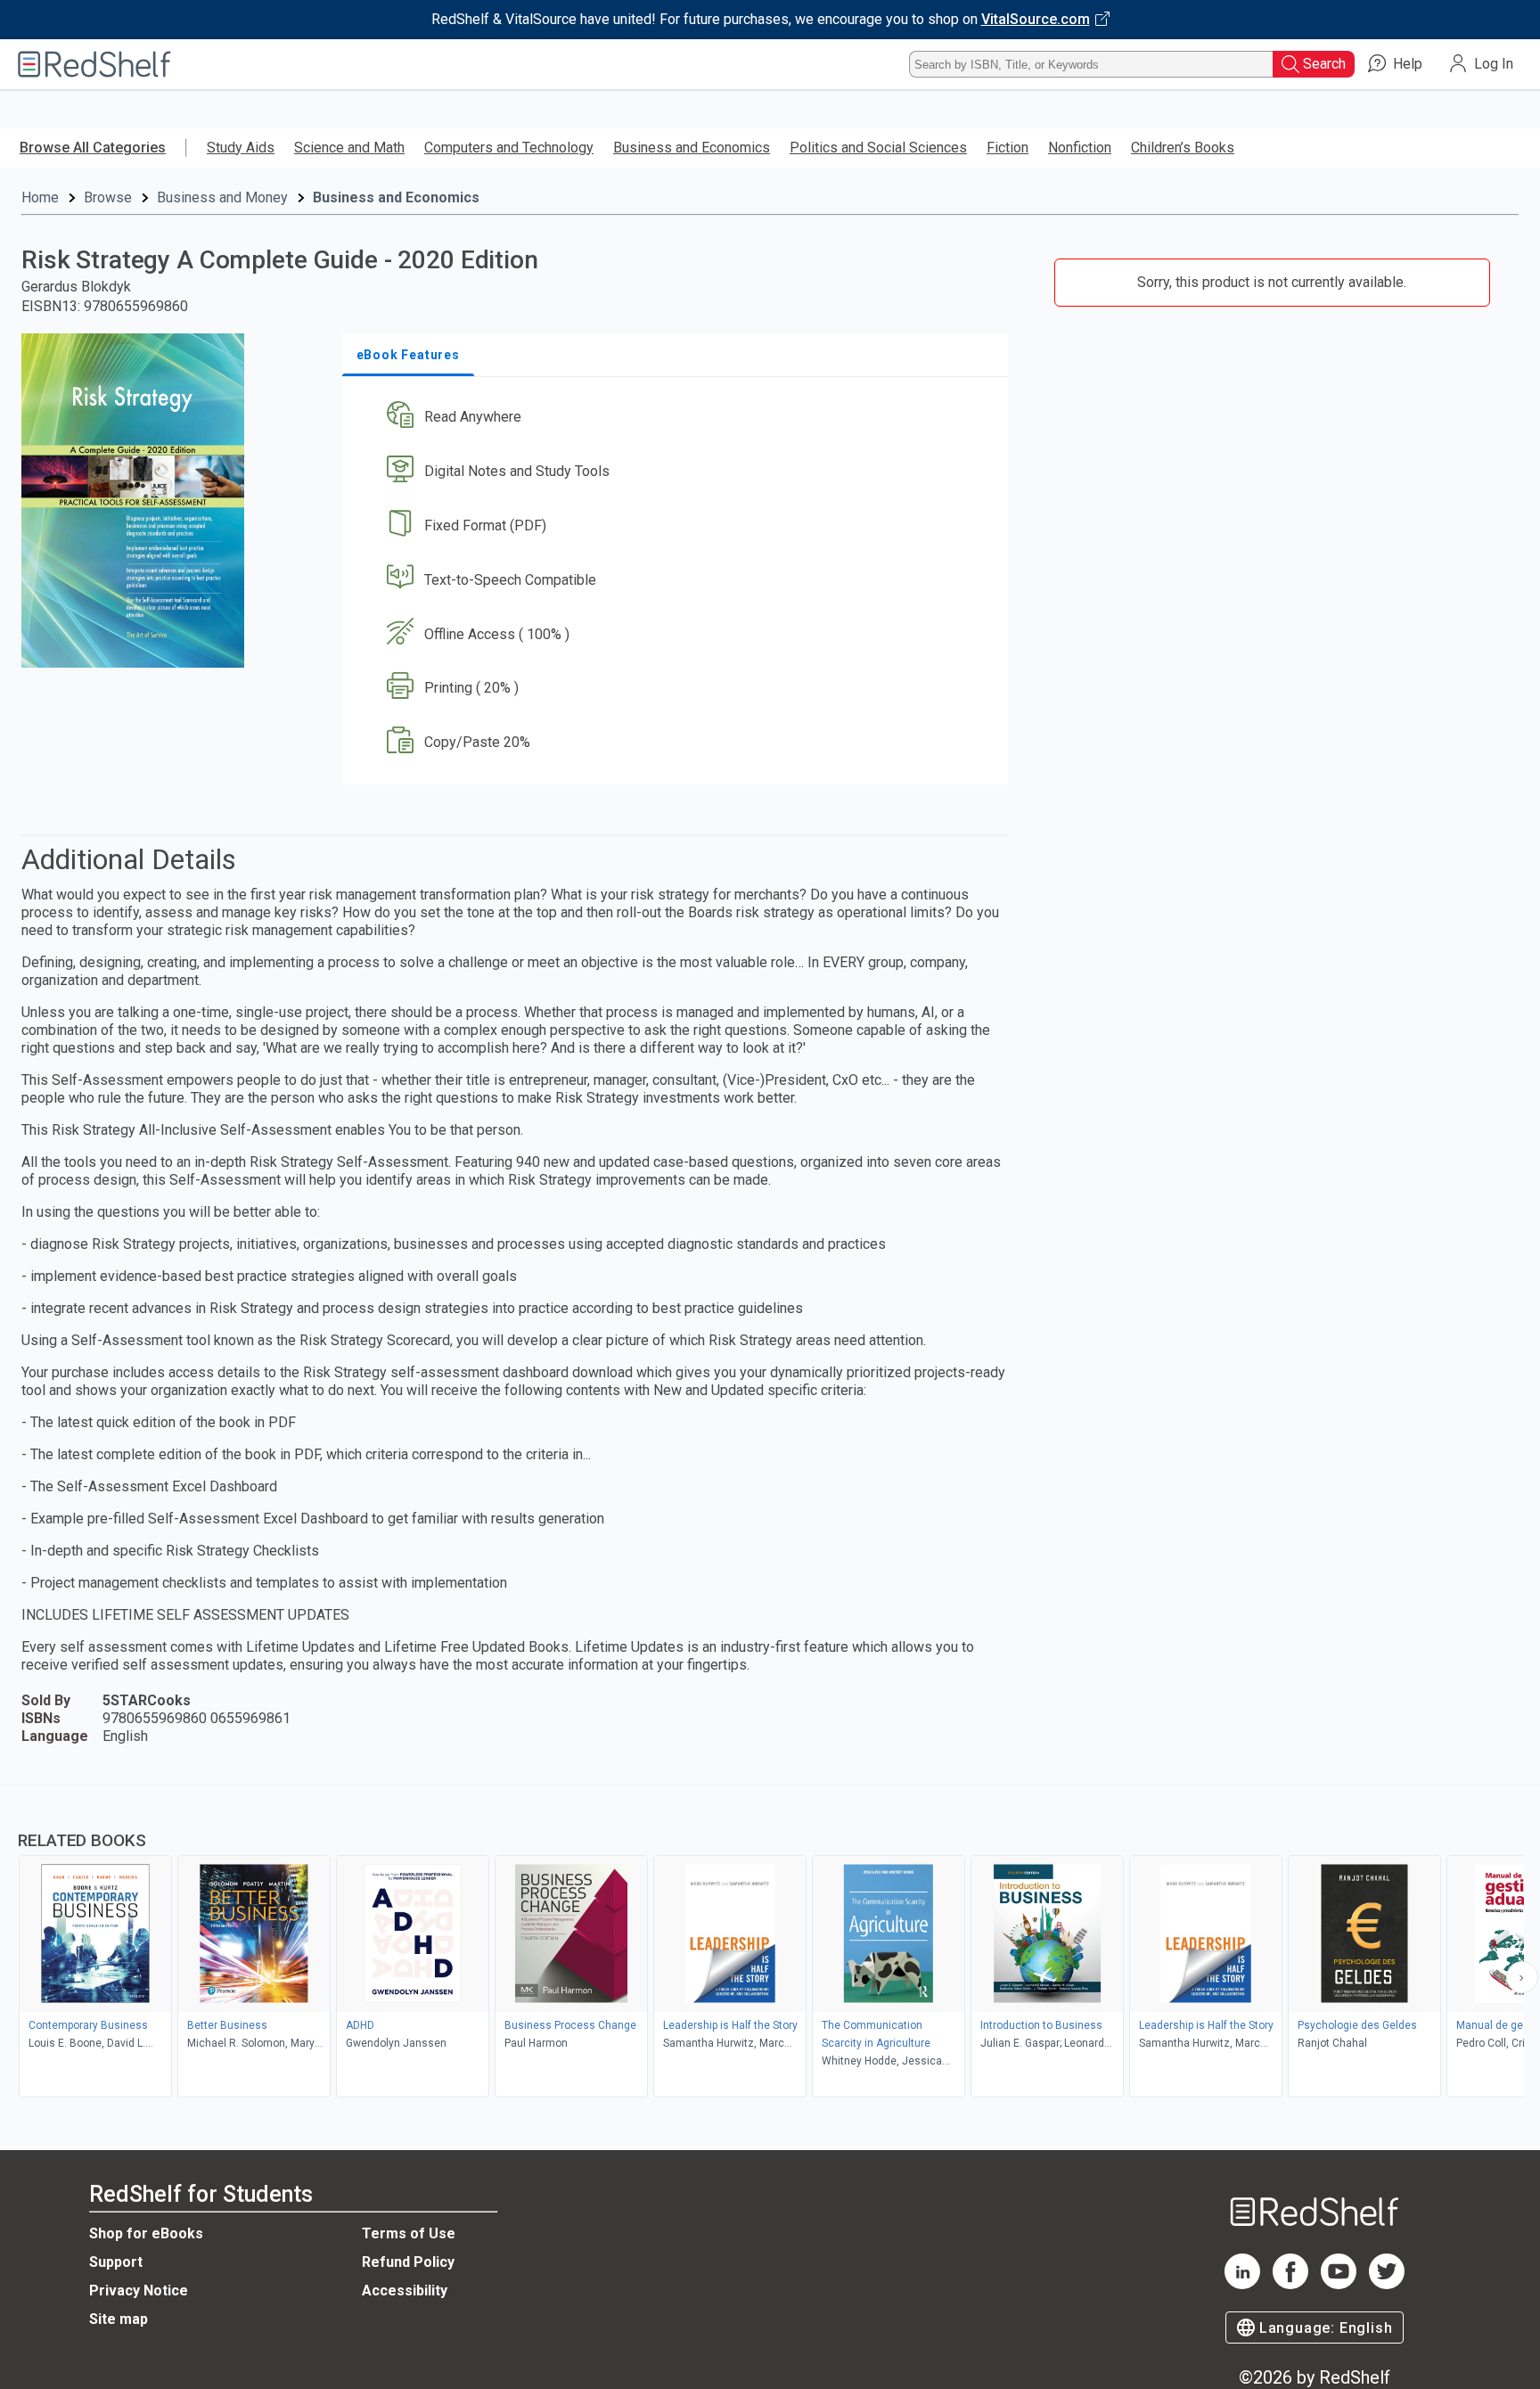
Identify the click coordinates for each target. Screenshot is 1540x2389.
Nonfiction (1080, 148)
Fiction (1008, 148)
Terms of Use (409, 2233)
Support (116, 2262)
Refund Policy (408, 2262)
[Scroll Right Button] (1522, 1977)
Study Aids (241, 148)
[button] (679, 418)
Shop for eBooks (146, 2233)
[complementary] (770, 1943)
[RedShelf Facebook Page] (1290, 2284)
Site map (119, 2319)
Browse (108, 197)
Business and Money (222, 197)
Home (40, 197)
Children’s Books (1183, 148)
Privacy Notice (139, 2290)
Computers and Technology (509, 148)
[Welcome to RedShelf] (94, 64)
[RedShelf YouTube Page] (1339, 2284)
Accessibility (405, 2290)
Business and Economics (692, 148)
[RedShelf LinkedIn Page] (1242, 2284)
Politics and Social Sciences (878, 148)
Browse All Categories (93, 148)
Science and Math (349, 148)
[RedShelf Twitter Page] (1387, 2284)
